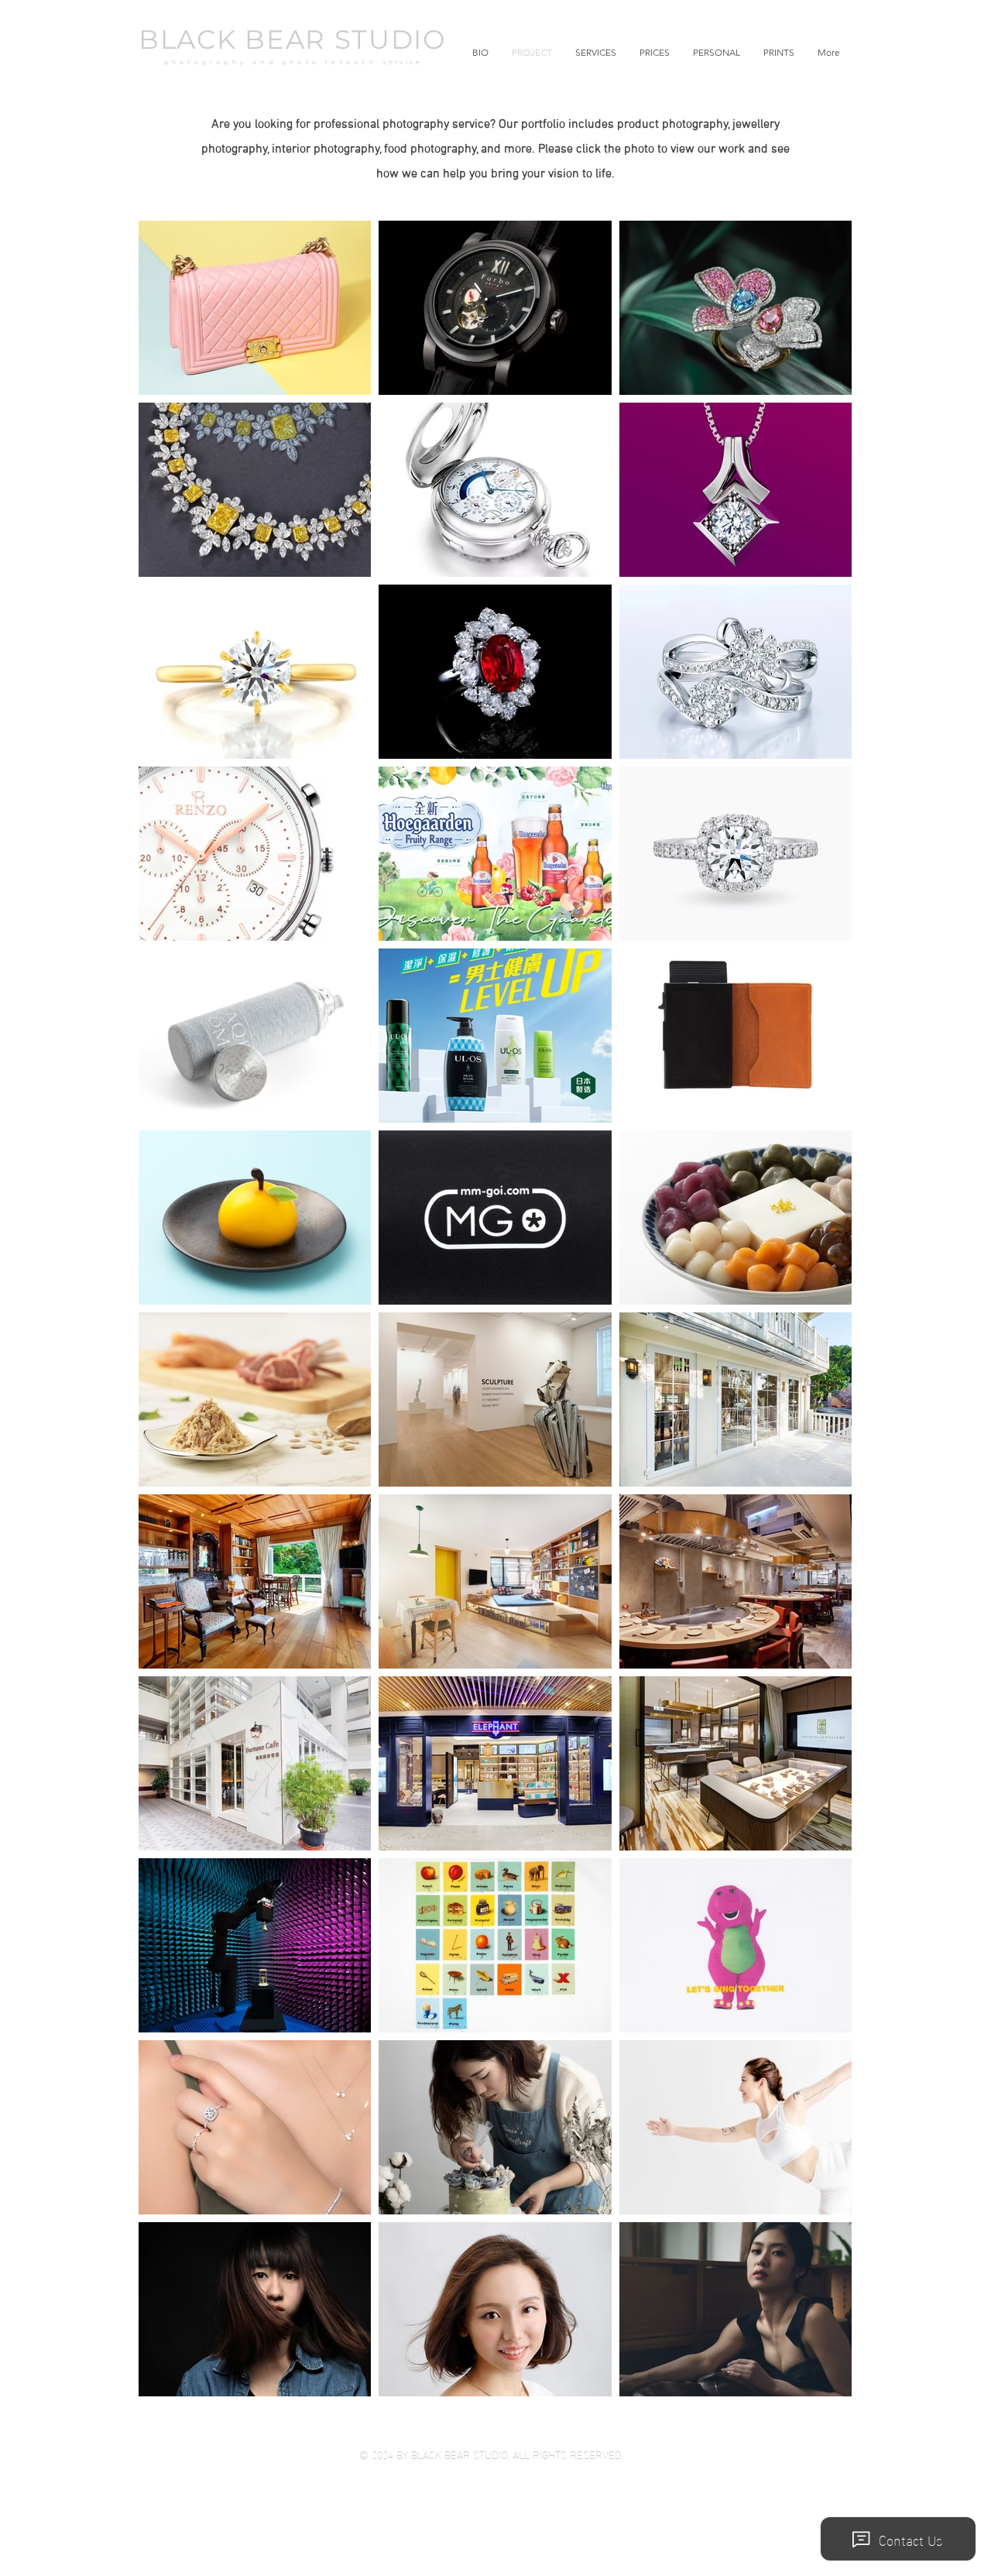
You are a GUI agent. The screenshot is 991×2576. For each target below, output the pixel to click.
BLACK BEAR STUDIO (293, 39)
